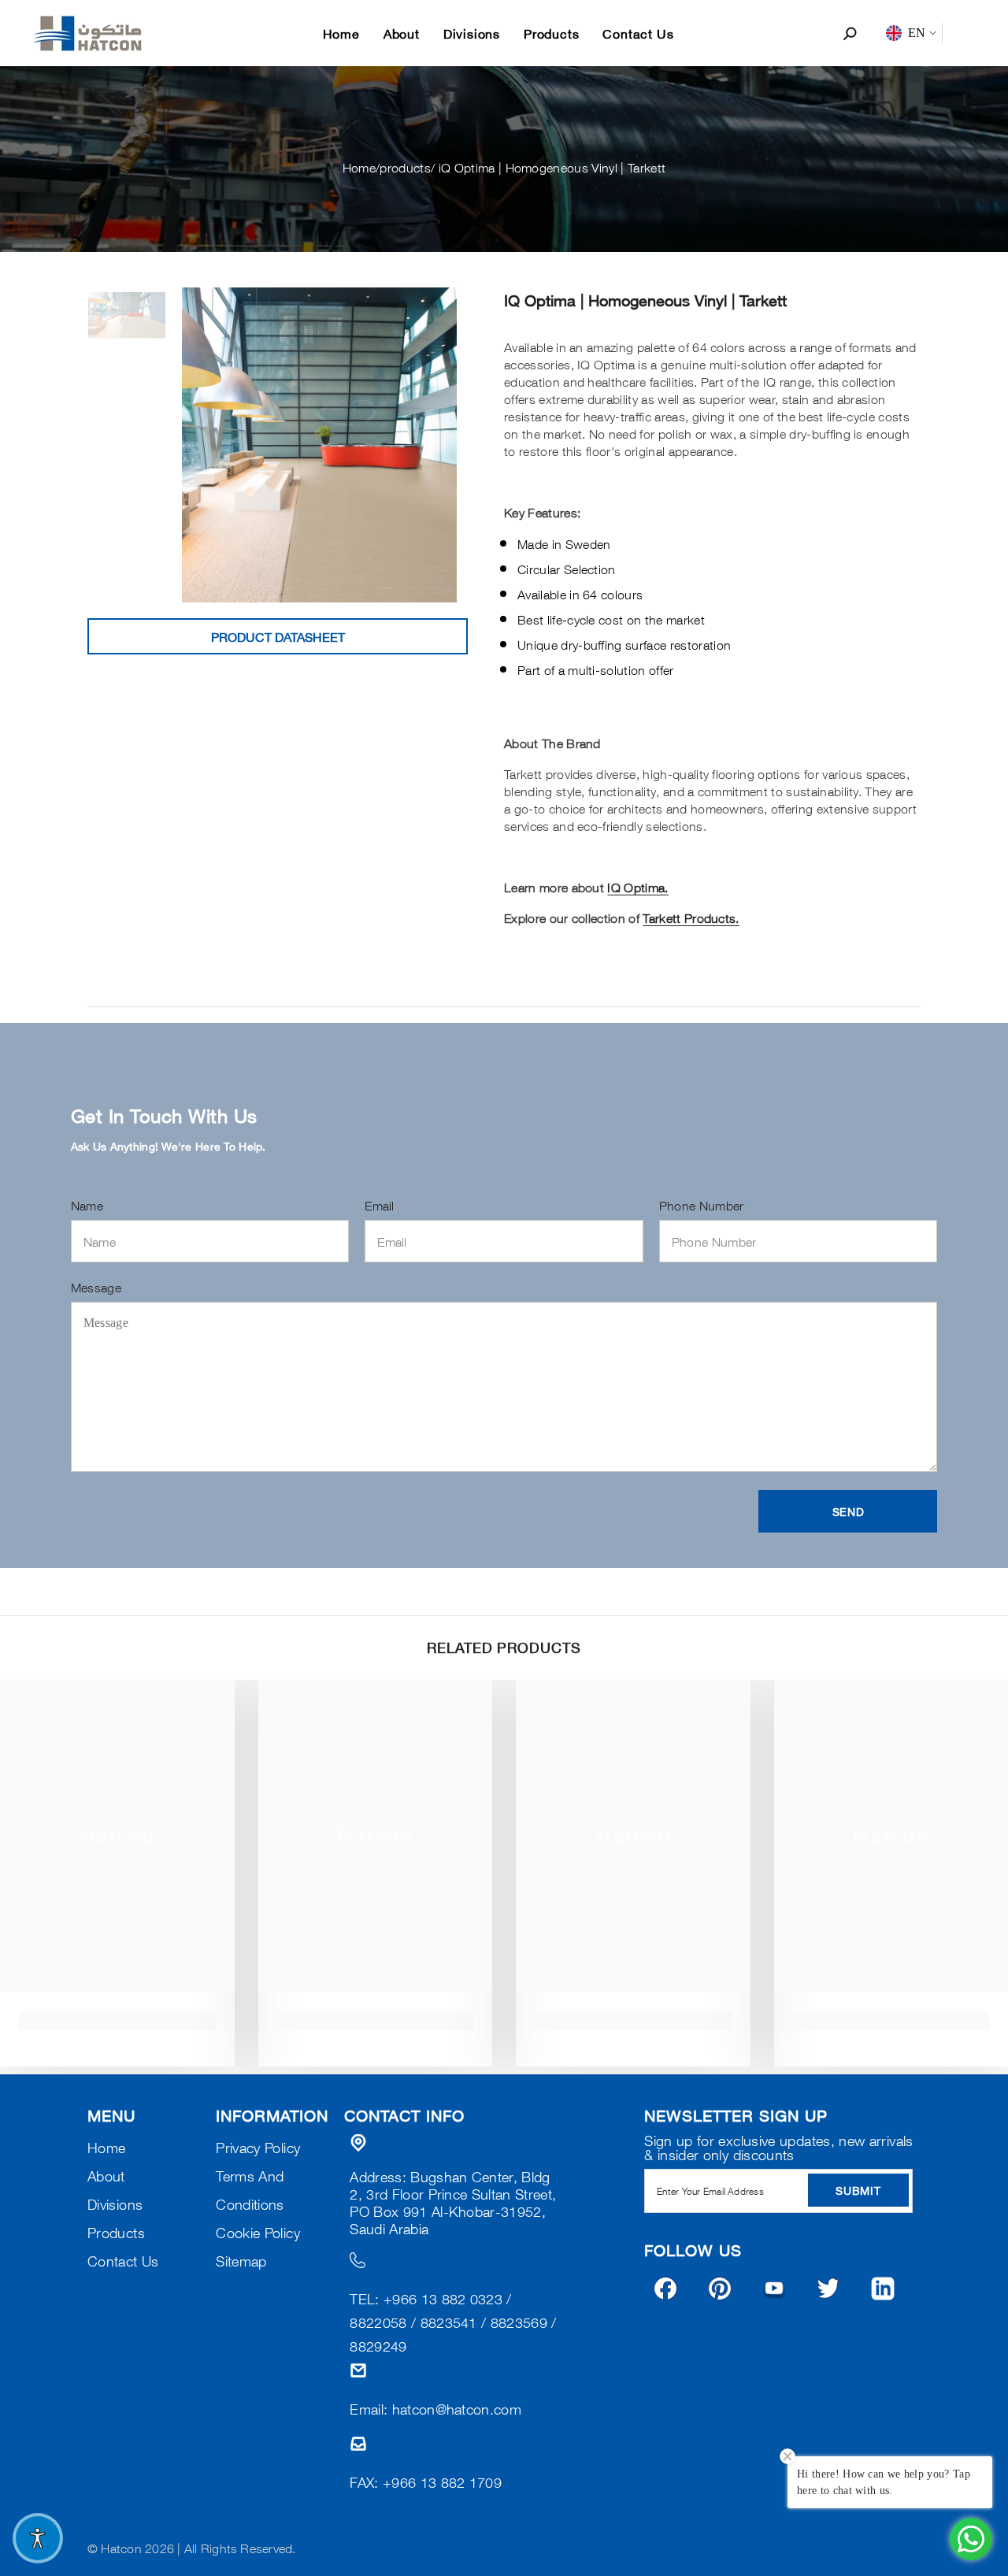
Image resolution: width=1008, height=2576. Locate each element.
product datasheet (278, 636)
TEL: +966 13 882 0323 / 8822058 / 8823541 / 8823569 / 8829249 (453, 2322)
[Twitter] (828, 2289)
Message (96, 1287)
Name (87, 1205)
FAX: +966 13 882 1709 (426, 2481)
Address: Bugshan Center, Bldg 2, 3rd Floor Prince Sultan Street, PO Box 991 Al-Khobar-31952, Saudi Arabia (453, 2202)
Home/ (361, 167)
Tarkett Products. (691, 917)
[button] (848, 1511)
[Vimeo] (883, 2289)
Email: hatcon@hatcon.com (435, 2408)
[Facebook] (665, 2289)
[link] (117, 2021)
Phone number (702, 1205)
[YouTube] (774, 2289)
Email (380, 1205)
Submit (858, 2190)
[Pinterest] (720, 2289)
